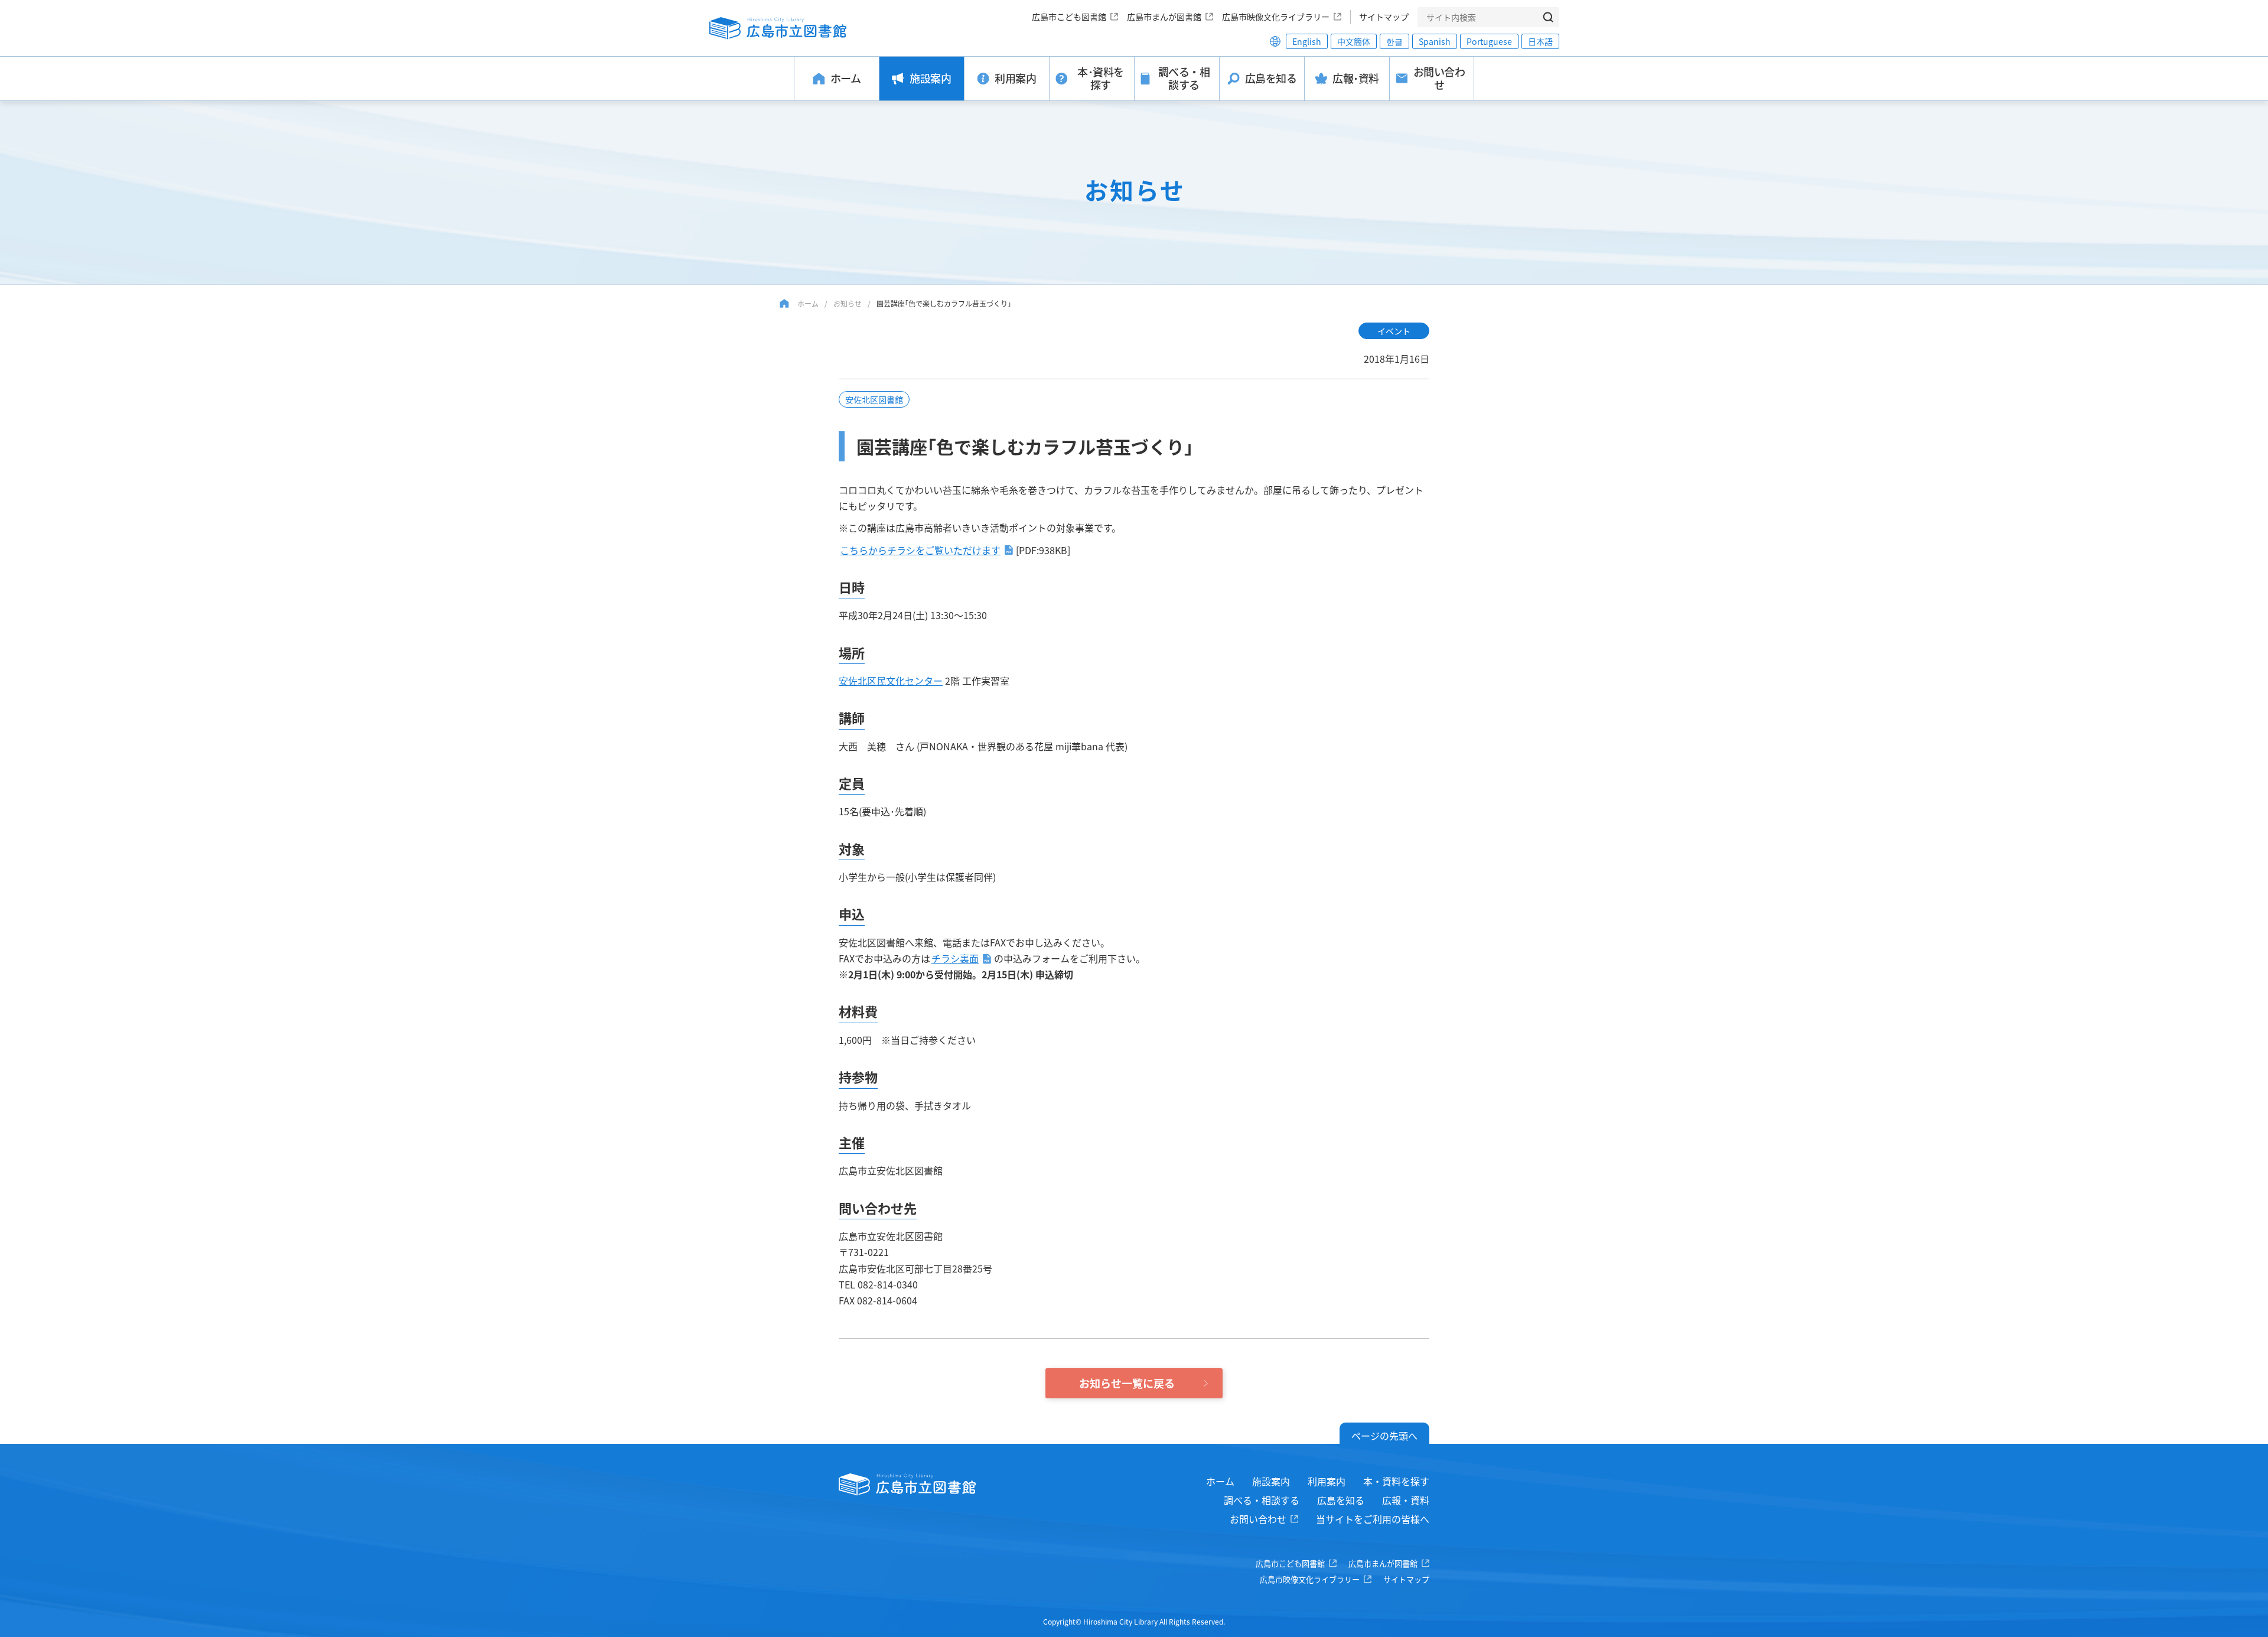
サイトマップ (1384, 17)
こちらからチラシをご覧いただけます (920, 550)
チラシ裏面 (955, 958)
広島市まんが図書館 (1164, 17)
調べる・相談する (1262, 1500)
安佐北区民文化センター (891, 681)
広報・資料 (1406, 1500)
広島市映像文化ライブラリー (1276, 17)
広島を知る (1341, 1500)
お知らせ (848, 303)
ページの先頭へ (1384, 1436)
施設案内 (1271, 1481)
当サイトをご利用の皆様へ (1373, 1519)
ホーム (808, 303)
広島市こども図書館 (1069, 17)
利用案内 (1327, 1481)
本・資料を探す (1396, 1481)
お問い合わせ (1258, 1519)
